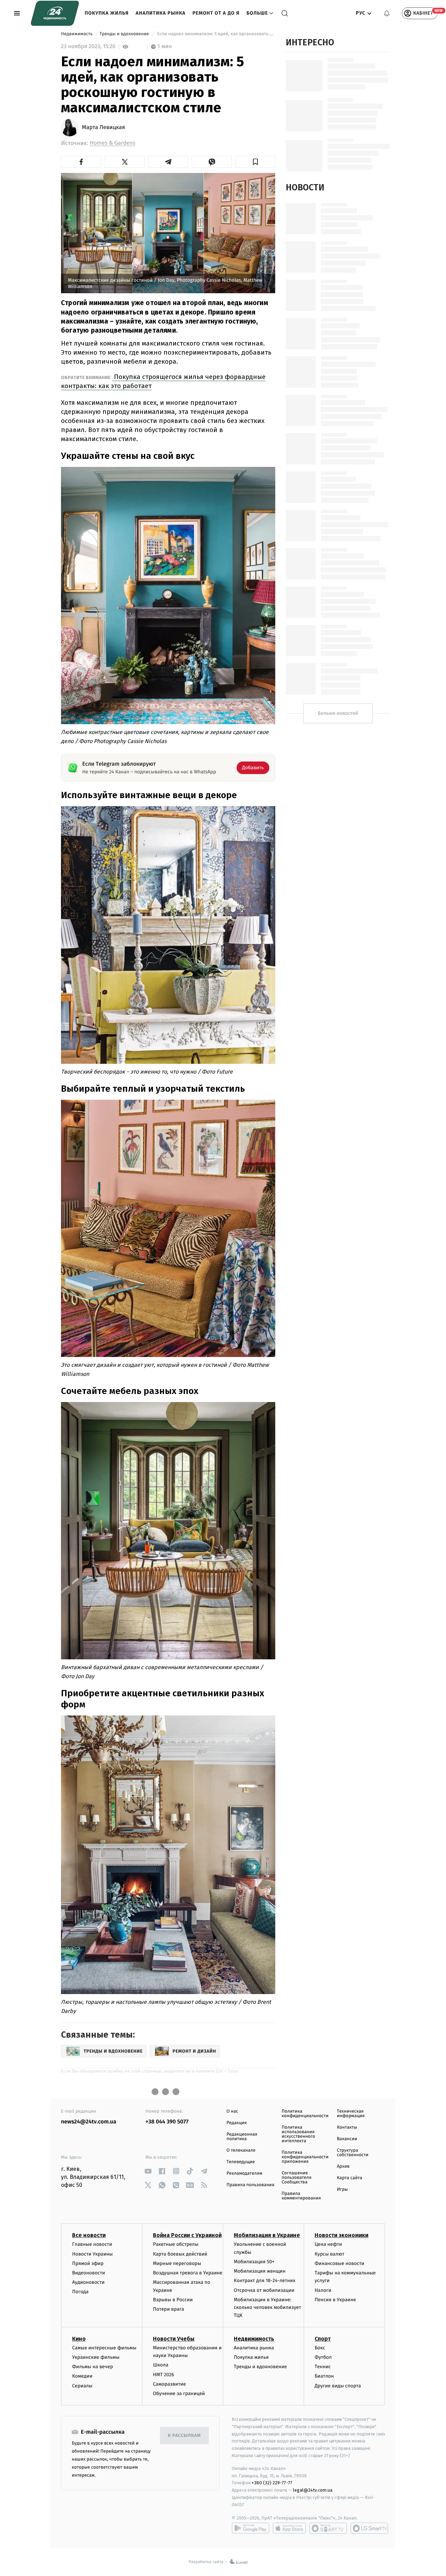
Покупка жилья (107, 13)
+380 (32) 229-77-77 (272, 2483)
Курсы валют (329, 2254)
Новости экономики (341, 2235)
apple (289, 2528)
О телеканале (241, 2150)
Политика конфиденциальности (305, 2114)
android (251, 2528)
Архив (343, 2166)
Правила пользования (250, 2185)
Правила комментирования (301, 2196)
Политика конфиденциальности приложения (305, 2157)
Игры (343, 2189)
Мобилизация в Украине (267, 2235)
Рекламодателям (244, 2173)
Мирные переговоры (177, 2263)
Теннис (323, 2367)
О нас (232, 2111)
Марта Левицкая (103, 128)
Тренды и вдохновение (125, 34)
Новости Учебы (174, 2339)
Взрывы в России (173, 2300)
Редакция (237, 2123)
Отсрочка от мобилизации (264, 2290)
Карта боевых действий (180, 2254)
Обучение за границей (179, 2393)
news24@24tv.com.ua (89, 2122)
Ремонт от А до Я (216, 13)
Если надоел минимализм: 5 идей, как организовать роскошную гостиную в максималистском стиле (216, 34)
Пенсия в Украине (335, 2300)
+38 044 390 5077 (167, 2122)
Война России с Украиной (187, 2235)
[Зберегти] (255, 162)
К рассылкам (184, 2436)
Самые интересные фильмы (104, 2348)
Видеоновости (89, 2273)
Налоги (323, 2290)
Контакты (347, 2127)
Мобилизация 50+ (254, 2262)
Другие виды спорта (338, 2386)
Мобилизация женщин (260, 2271)
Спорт (323, 2339)
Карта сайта (350, 2178)
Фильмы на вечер (93, 2367)
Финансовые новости (339, 2263)
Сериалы (82, 2386)
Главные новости (92, 2244)
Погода (80, 2292)
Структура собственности (353, 2153)
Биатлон (324, 2376)
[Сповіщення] (387, 13)
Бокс (320, 2348)
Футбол (323, 2357)
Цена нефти (328, 2244)
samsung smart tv (369, 2528)
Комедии (82, 2376)
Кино (79, 2339)
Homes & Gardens (113, 143)
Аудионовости (88, 2282)
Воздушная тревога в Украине (188, 2273)
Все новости (89, 2235)
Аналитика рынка (160, 13)
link (148, 2171)
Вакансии (347, 2139)
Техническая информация (351, 2114)
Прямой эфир (88, 2263)
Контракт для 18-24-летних (265, 2280)
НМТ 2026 (164, 2375)
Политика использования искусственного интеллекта (298, 2134)
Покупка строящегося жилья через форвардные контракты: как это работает (163, 381)
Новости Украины (93, 2254)
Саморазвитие (170, 2384)
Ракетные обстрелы (176, 2244)
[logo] (55, 13)
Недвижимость (77, 34)
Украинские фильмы (96, 2357)
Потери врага (168, 2309)
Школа (161, 2365)
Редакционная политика (242, 2137)
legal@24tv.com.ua (313, 2490)
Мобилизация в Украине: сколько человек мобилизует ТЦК (267, 2308)
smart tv (328, 2528)
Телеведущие (241, 2162)
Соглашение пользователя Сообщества (297, 2178)
